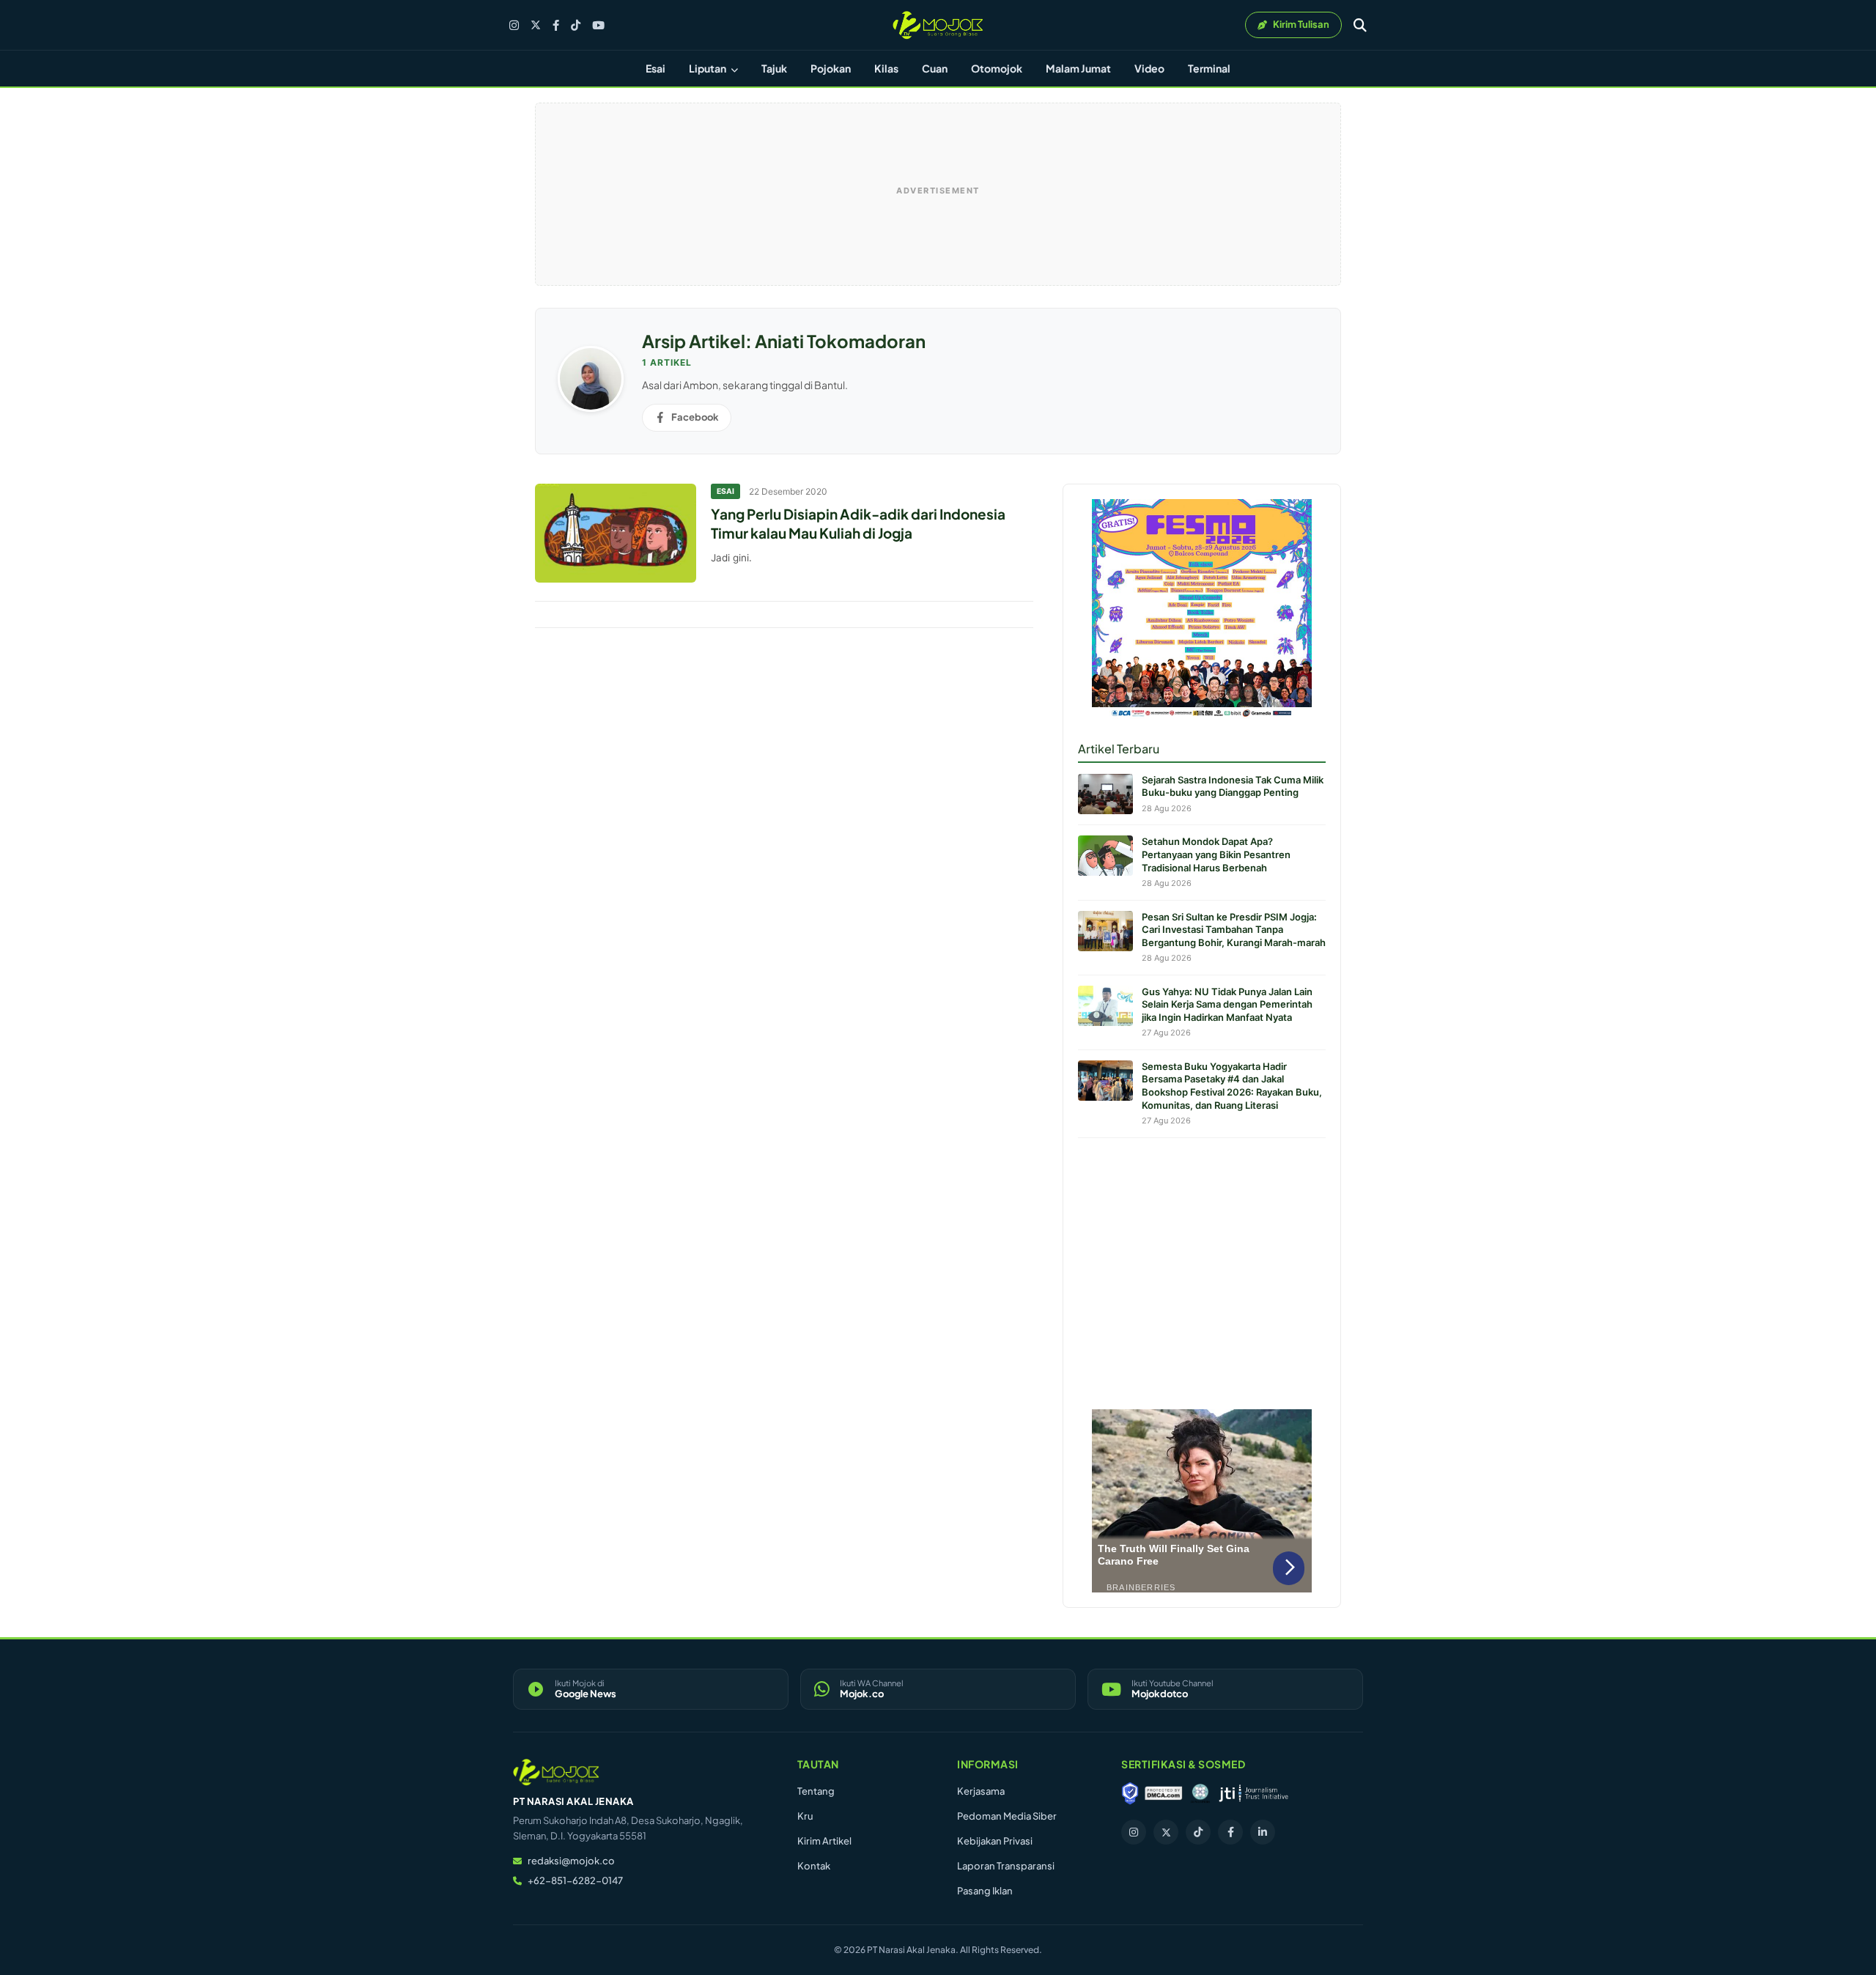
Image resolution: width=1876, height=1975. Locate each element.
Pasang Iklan (985, 1891)
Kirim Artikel (824, 1841)
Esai (656, 68)
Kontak (814, 1866)
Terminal (1209, 68)
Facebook (695, 417)
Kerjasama (981, 1791)
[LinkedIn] (1263, 1832)
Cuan (935, 68)
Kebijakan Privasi (995, 1841)
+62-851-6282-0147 (575, 1880)
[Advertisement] (1202, 1270)
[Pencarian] (1360, 25)
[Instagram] (514, 25)
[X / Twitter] (536, 25)
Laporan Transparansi (1006, 1866)
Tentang (816, 1791)
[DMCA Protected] (1164, 1793)
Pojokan (831, 68)
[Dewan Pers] (1200, 1793)
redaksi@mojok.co (571, 1861)
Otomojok (997, 68)
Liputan (708, 68)
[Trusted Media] (1130, 1793)
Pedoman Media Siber (1007, 1816)
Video (1149, 68)
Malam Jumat (1078, 68)
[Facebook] (556, 25)
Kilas (886, 68)
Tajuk (774, 68)
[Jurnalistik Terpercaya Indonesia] (1253, 1793)
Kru (805, 1816)
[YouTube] (598, 25)
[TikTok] (576, 25)
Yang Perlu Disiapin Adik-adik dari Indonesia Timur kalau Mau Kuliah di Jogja (858, 523)
